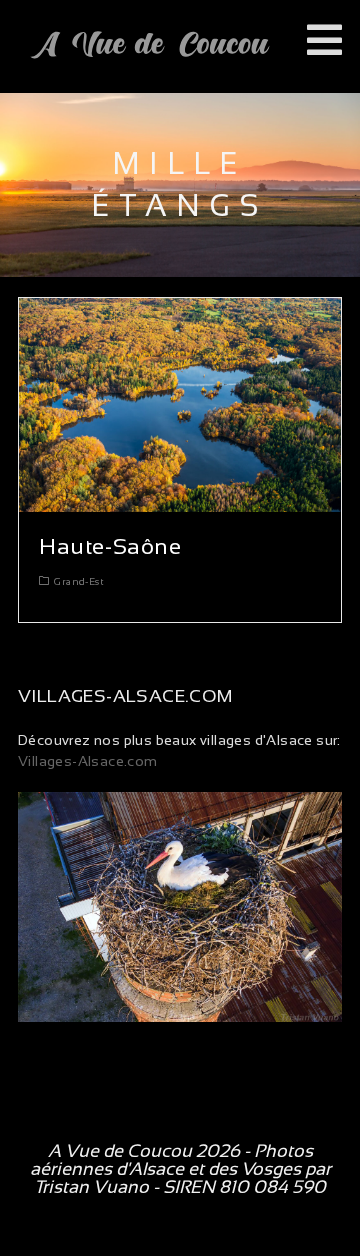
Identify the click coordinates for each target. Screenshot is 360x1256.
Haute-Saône (110, 546)
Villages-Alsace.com (88, 761)
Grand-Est (79, 581)
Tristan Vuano (91, 1187)
